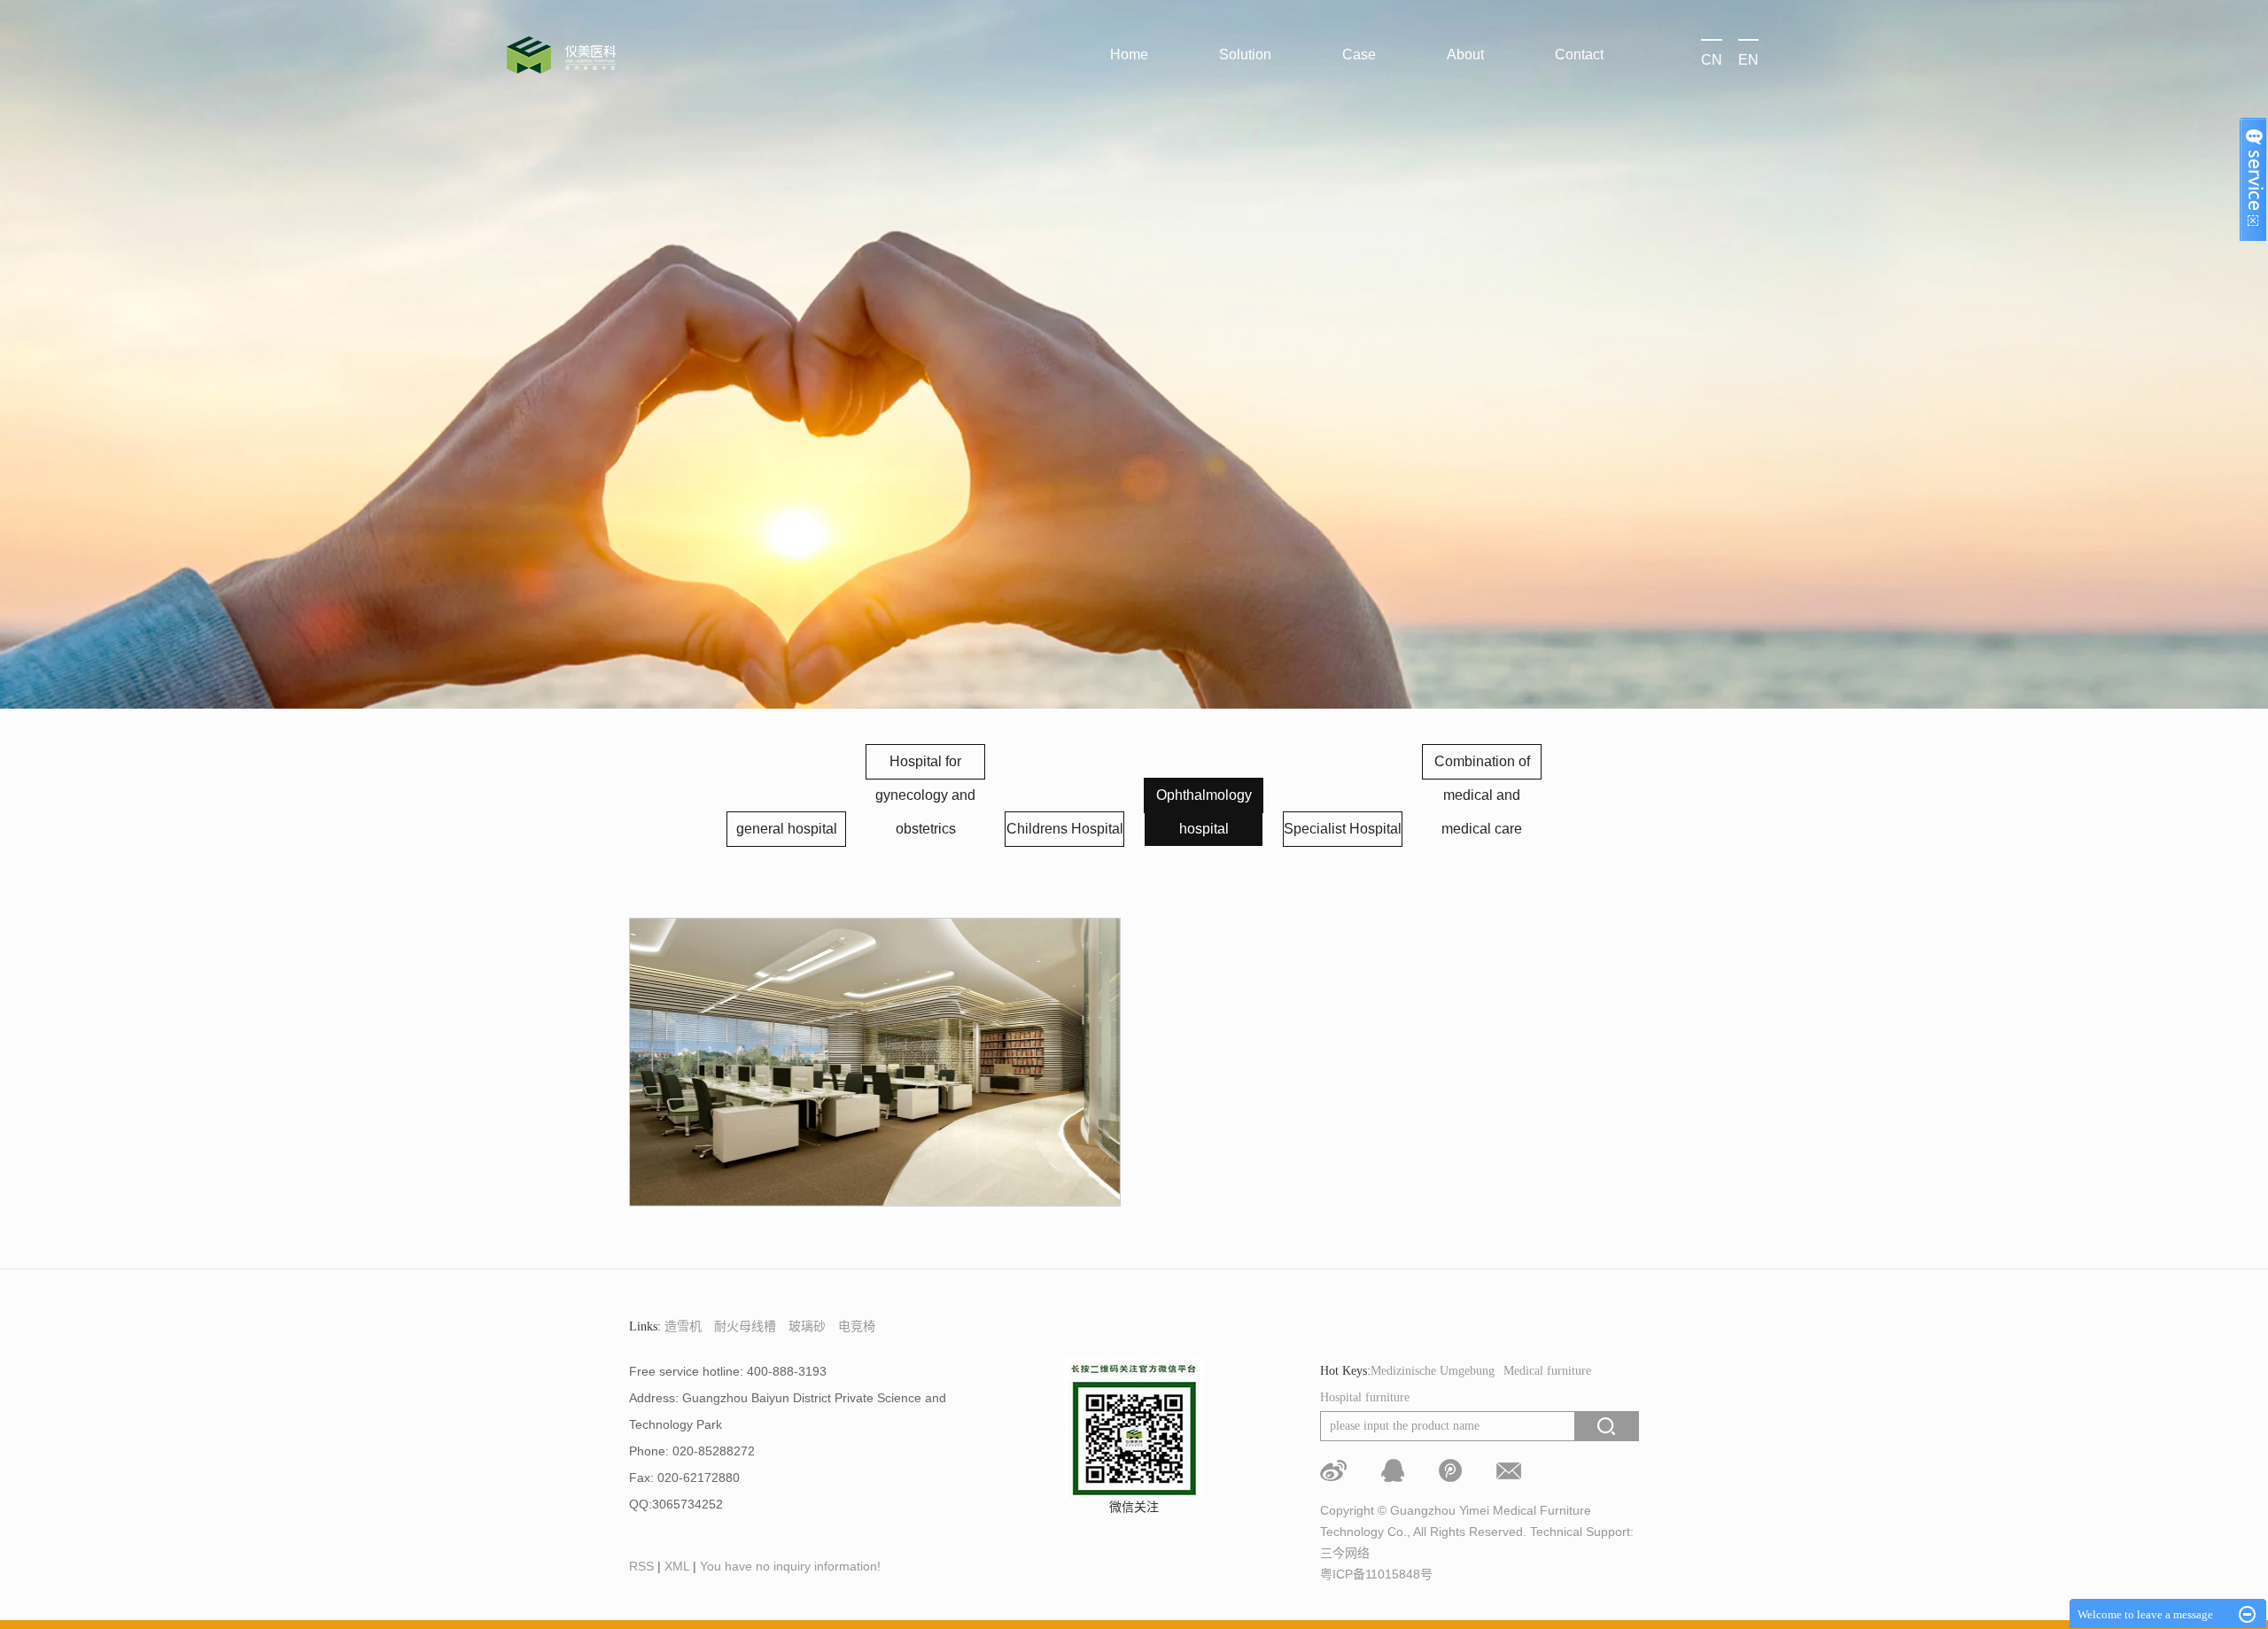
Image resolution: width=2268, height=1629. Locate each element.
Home (1129, 54)
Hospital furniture (1365, 1397)
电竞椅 (857, 1326)
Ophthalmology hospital (1204, 812)
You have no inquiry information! (790, 1566)
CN (1712, 60)
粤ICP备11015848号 (1376, 1574)
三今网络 (1345, 1553)
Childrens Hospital (1065, 829)
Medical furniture (1547, 1371)
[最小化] (2247, 1615)
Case (1359, 54)
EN (1748, 60)
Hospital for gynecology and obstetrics (925, 795)
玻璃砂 (807, 1326)
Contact (1579, 54)
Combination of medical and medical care (1482, 795)
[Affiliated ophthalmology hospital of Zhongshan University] (875, 1062)
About (1465, 54)
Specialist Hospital (1343, 829)
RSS (641, 1566)
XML (677, 1566)
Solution (1245, 54)
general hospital (787, 829)
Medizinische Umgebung (1433, 1371)
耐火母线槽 (745, 1326)
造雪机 (683, 1326)
